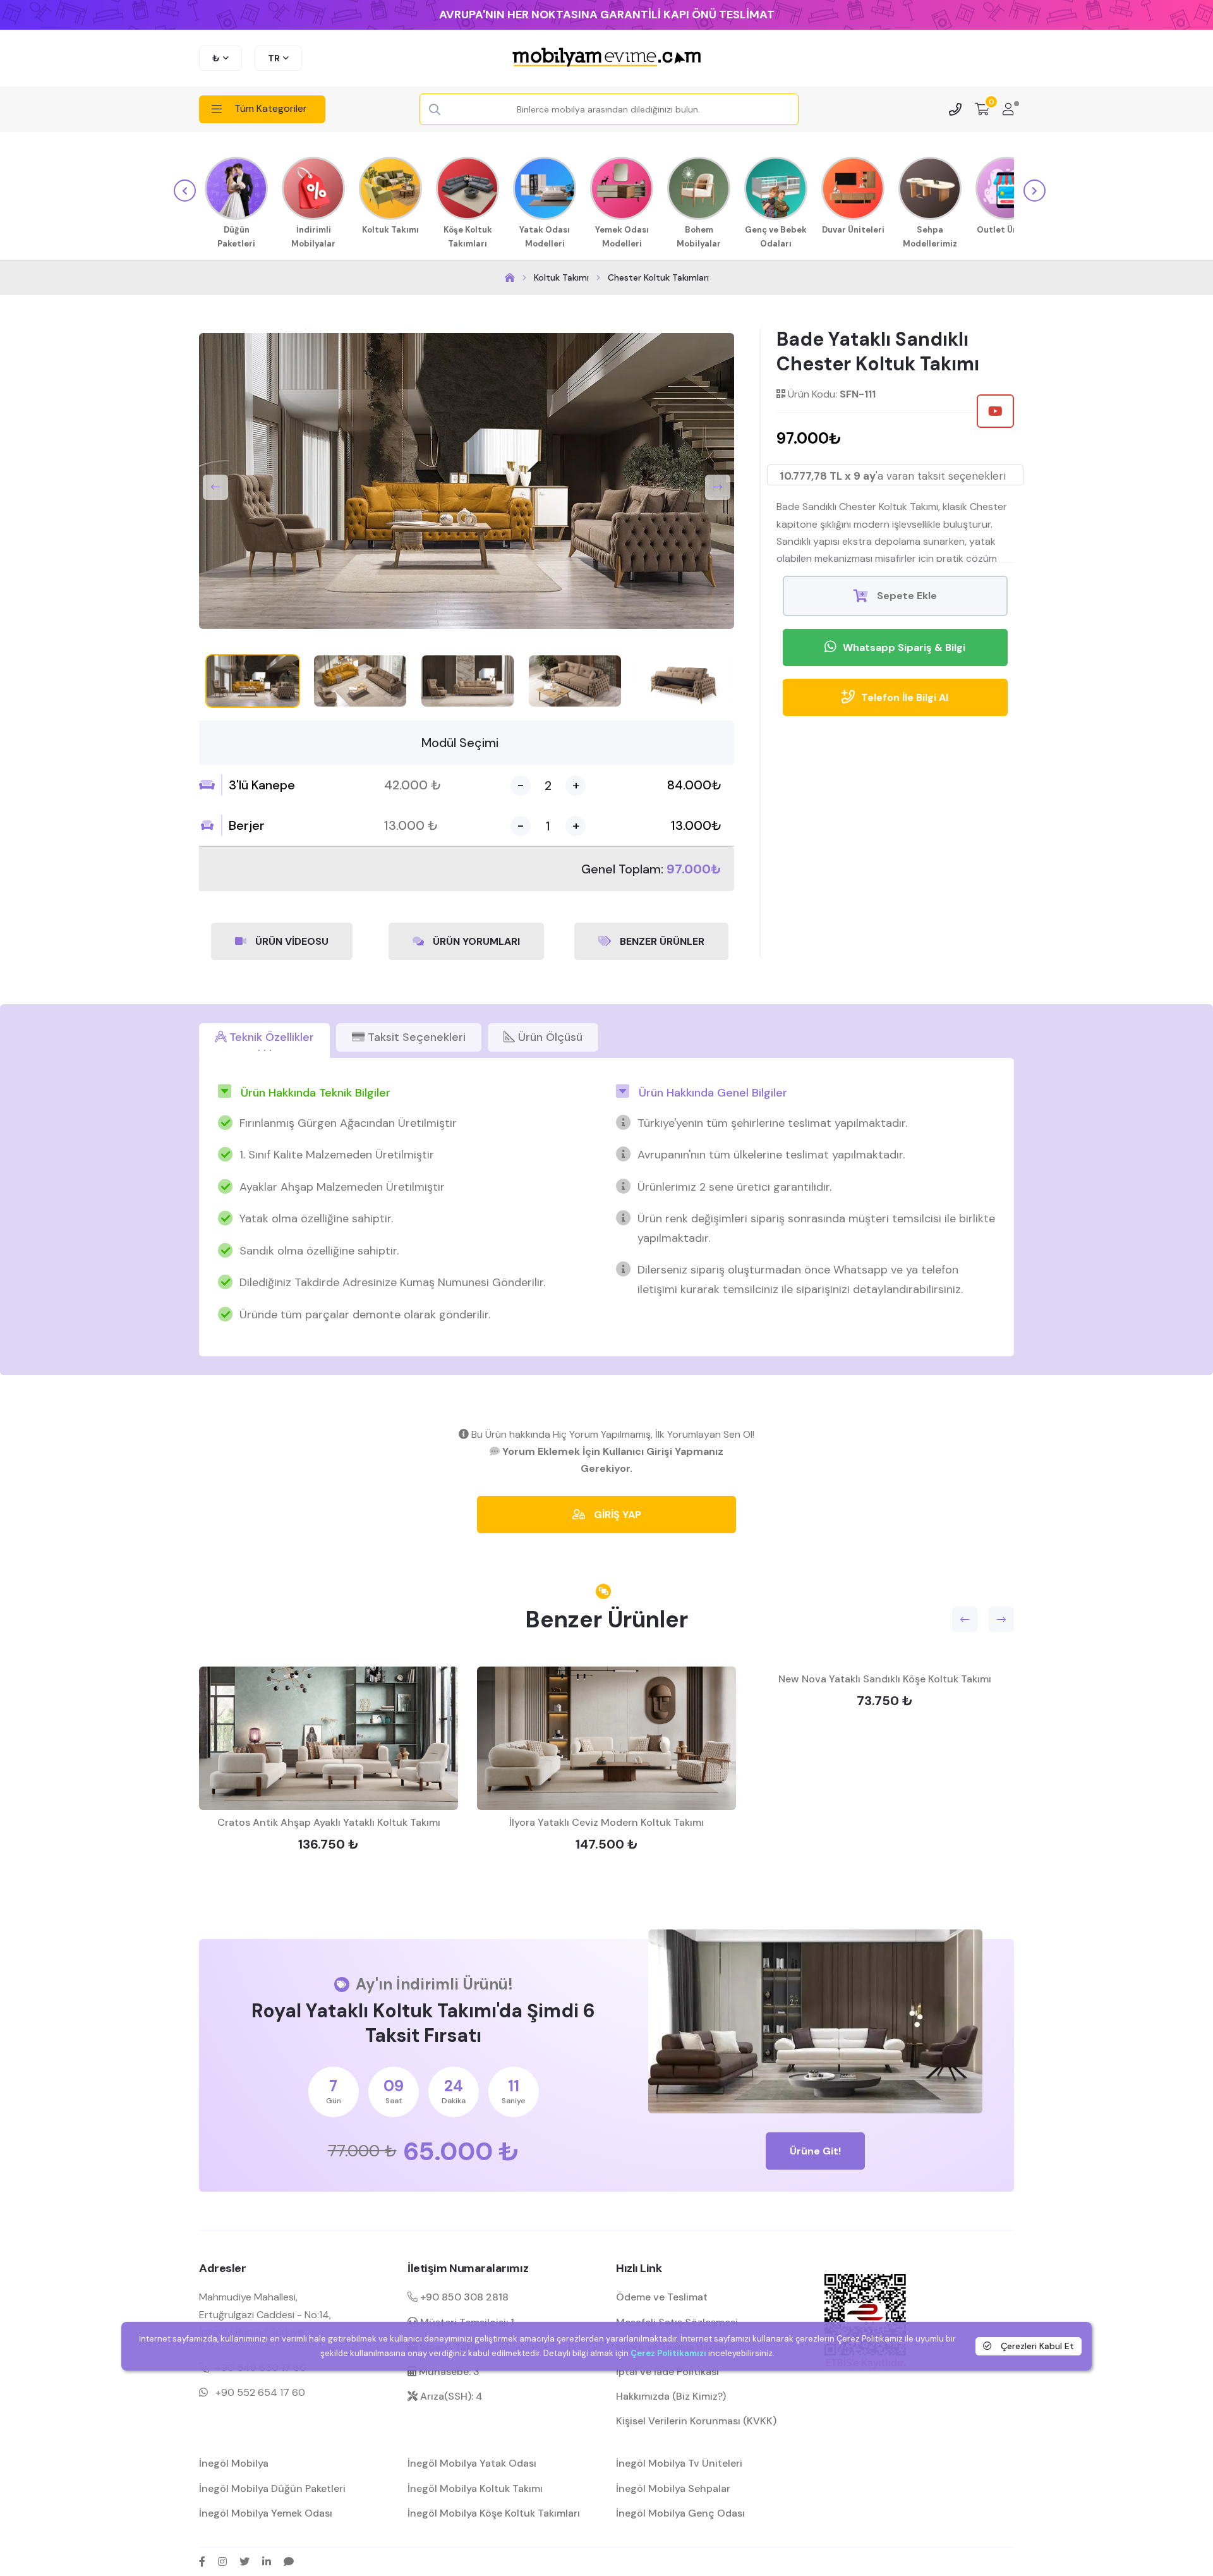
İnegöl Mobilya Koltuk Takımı (475, 2488)
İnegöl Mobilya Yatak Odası (472, 2463)
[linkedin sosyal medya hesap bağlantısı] (267, 2561)
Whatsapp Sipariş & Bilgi (904, 647)
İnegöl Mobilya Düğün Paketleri (272, 2488)
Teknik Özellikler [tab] (270, 1037)
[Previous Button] (215, 487)
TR (274, 58)
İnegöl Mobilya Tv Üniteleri (679, 2463)
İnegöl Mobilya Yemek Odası (266, 2513)
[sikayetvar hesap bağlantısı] (289, 2561)
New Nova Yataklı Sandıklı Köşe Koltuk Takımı (885, 1679)
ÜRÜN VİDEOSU (291, 941)
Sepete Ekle (906, 596)
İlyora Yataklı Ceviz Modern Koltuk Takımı (606, 1822)
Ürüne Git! (815, 2151)
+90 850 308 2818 (463, 2297)
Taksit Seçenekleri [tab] (415, 1037)
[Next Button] (718, 487)
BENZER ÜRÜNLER (661, 941)
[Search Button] (435, 110)
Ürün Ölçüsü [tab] (549, 1037)
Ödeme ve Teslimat (662, 2297)
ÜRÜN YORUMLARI (475, 941)
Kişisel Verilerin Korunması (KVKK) (696, 2421)
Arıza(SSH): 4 (450, 2396)
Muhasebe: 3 (448, 2372)
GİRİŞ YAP (616, 1515)
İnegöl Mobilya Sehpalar (673, 2488)
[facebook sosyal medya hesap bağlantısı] (202, 2561)
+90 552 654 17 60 (260, 2392)
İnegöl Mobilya (234, 2463)
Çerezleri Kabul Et (1036, 2345)
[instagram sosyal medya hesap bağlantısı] (222, 2561)
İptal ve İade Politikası (667, 2372)
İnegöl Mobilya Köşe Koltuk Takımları (494, 2513)
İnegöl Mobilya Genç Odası (680, 2513)
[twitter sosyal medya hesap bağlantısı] (244, 2561)
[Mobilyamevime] (510, 278)
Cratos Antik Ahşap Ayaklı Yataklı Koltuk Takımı (329, 1822)
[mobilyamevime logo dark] (606, 58)
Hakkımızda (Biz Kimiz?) (671, 2396)
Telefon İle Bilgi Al (905, 697)
